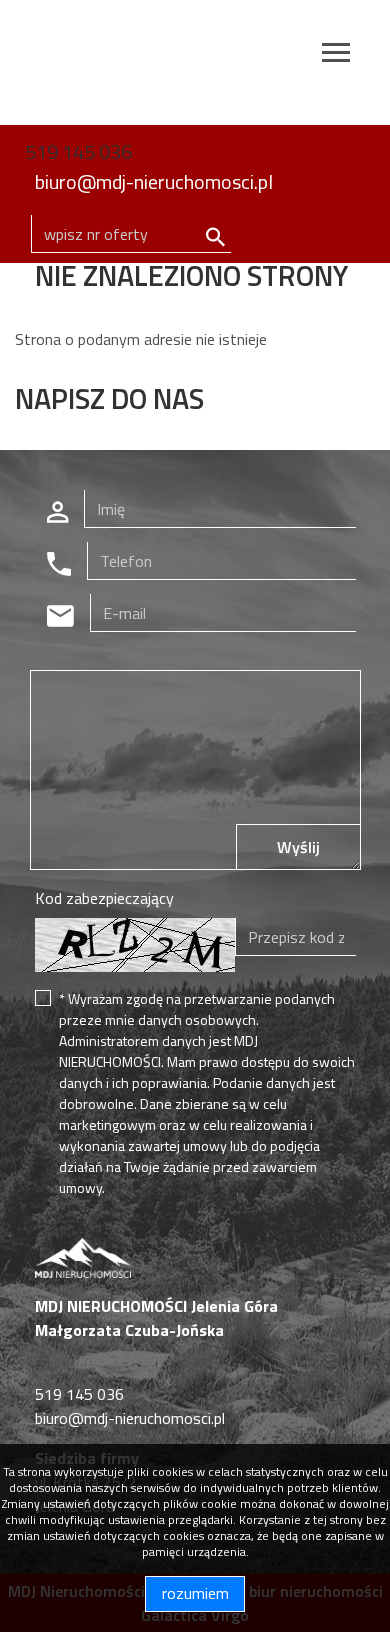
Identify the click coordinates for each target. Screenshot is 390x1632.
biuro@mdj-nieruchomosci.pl (154, 181)
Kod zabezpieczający (104, 898)
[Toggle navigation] (336, 55)
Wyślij (298, 847)
